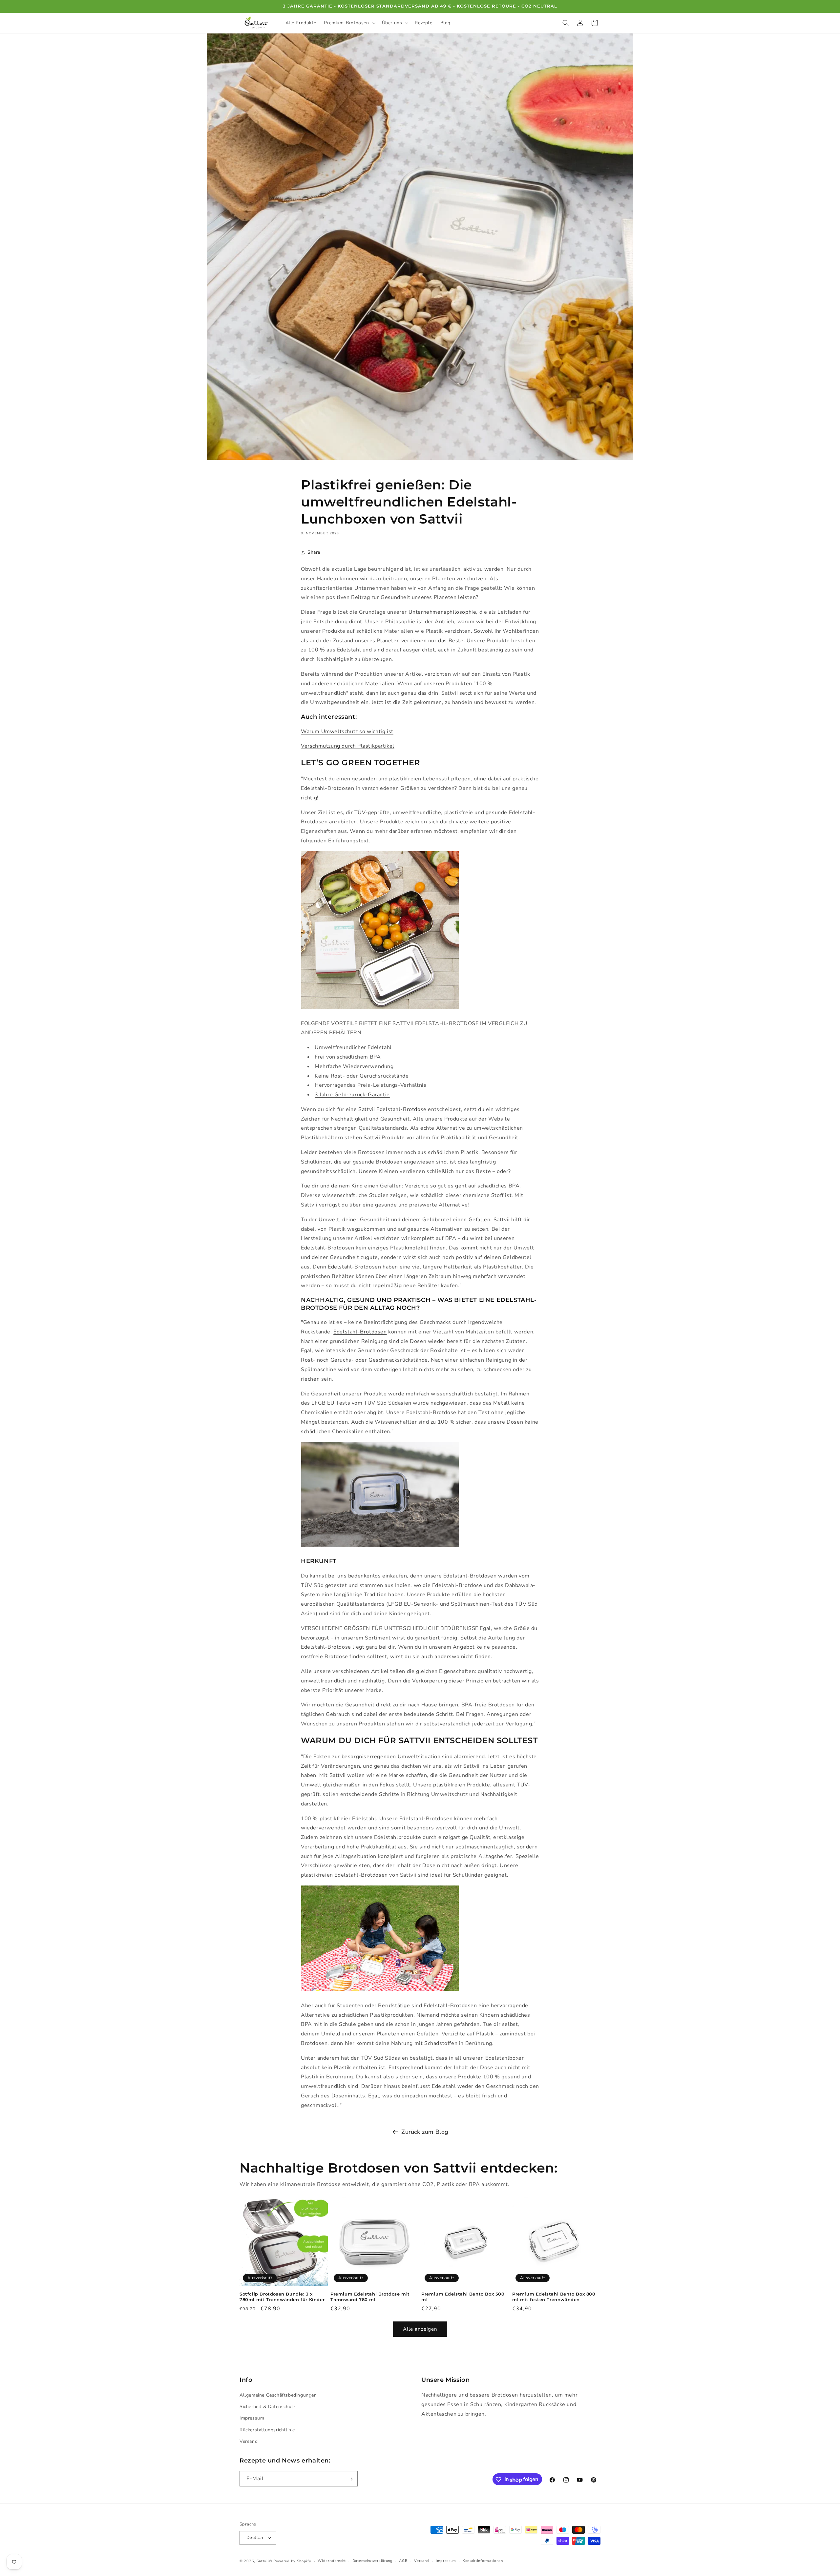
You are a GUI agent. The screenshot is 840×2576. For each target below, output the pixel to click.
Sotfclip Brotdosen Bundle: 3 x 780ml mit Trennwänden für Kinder (282, 2297)
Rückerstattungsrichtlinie (267, 2430)
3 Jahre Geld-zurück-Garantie (352, 1095)
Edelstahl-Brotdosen (360, 1332)
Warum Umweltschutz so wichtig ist (347, 732)
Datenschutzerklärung (373, 2560)
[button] (349, 23)
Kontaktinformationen (483, 2560)
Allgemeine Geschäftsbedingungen (278, 2395)
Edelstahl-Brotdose (401, 1109)
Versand (249, 2441)
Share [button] (314, 552)
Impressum (252, 2418)
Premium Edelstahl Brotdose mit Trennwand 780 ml (370, 2297)
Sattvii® (264, 2561)
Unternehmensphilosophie (442, 612)
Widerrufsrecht (332, 2560)
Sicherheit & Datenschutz (267, 2407)
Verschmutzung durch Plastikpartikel (348, 746)
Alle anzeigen (420, 2329)
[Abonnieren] (350, 2479)
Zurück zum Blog (425, 2132)
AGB (403, 2560)
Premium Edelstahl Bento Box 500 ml (463, 2297)
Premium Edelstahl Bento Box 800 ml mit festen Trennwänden (554, 2297)
